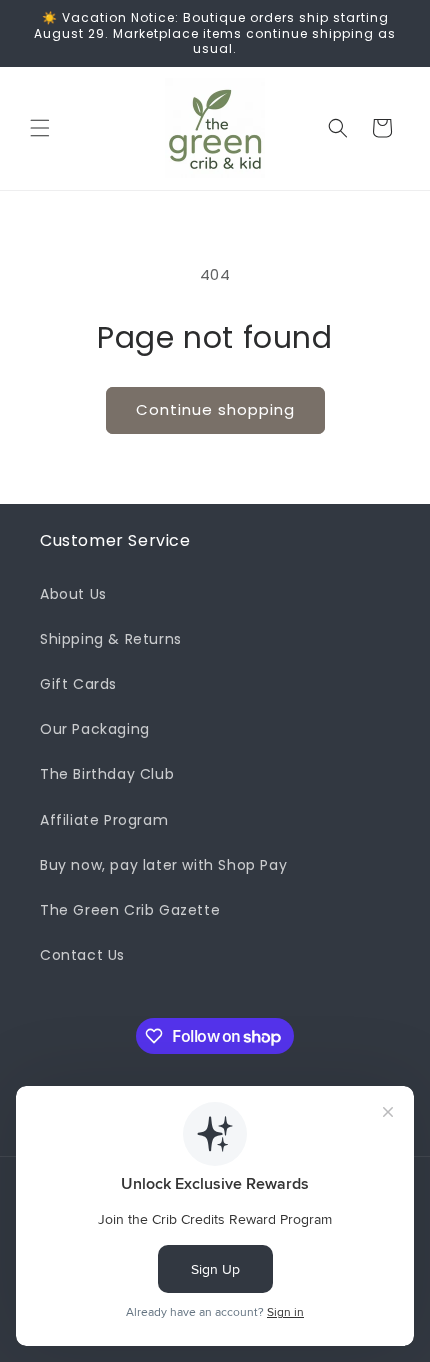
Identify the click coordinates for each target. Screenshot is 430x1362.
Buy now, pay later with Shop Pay (163, 865)
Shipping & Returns (111, 639)
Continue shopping (215, 409)
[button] (40, 128)
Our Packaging (95, 729)
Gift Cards (78, 684)
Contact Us (82, 955)
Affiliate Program (104, 820)
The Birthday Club (107, 774)
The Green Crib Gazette (130, 910)
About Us (73, 594)
